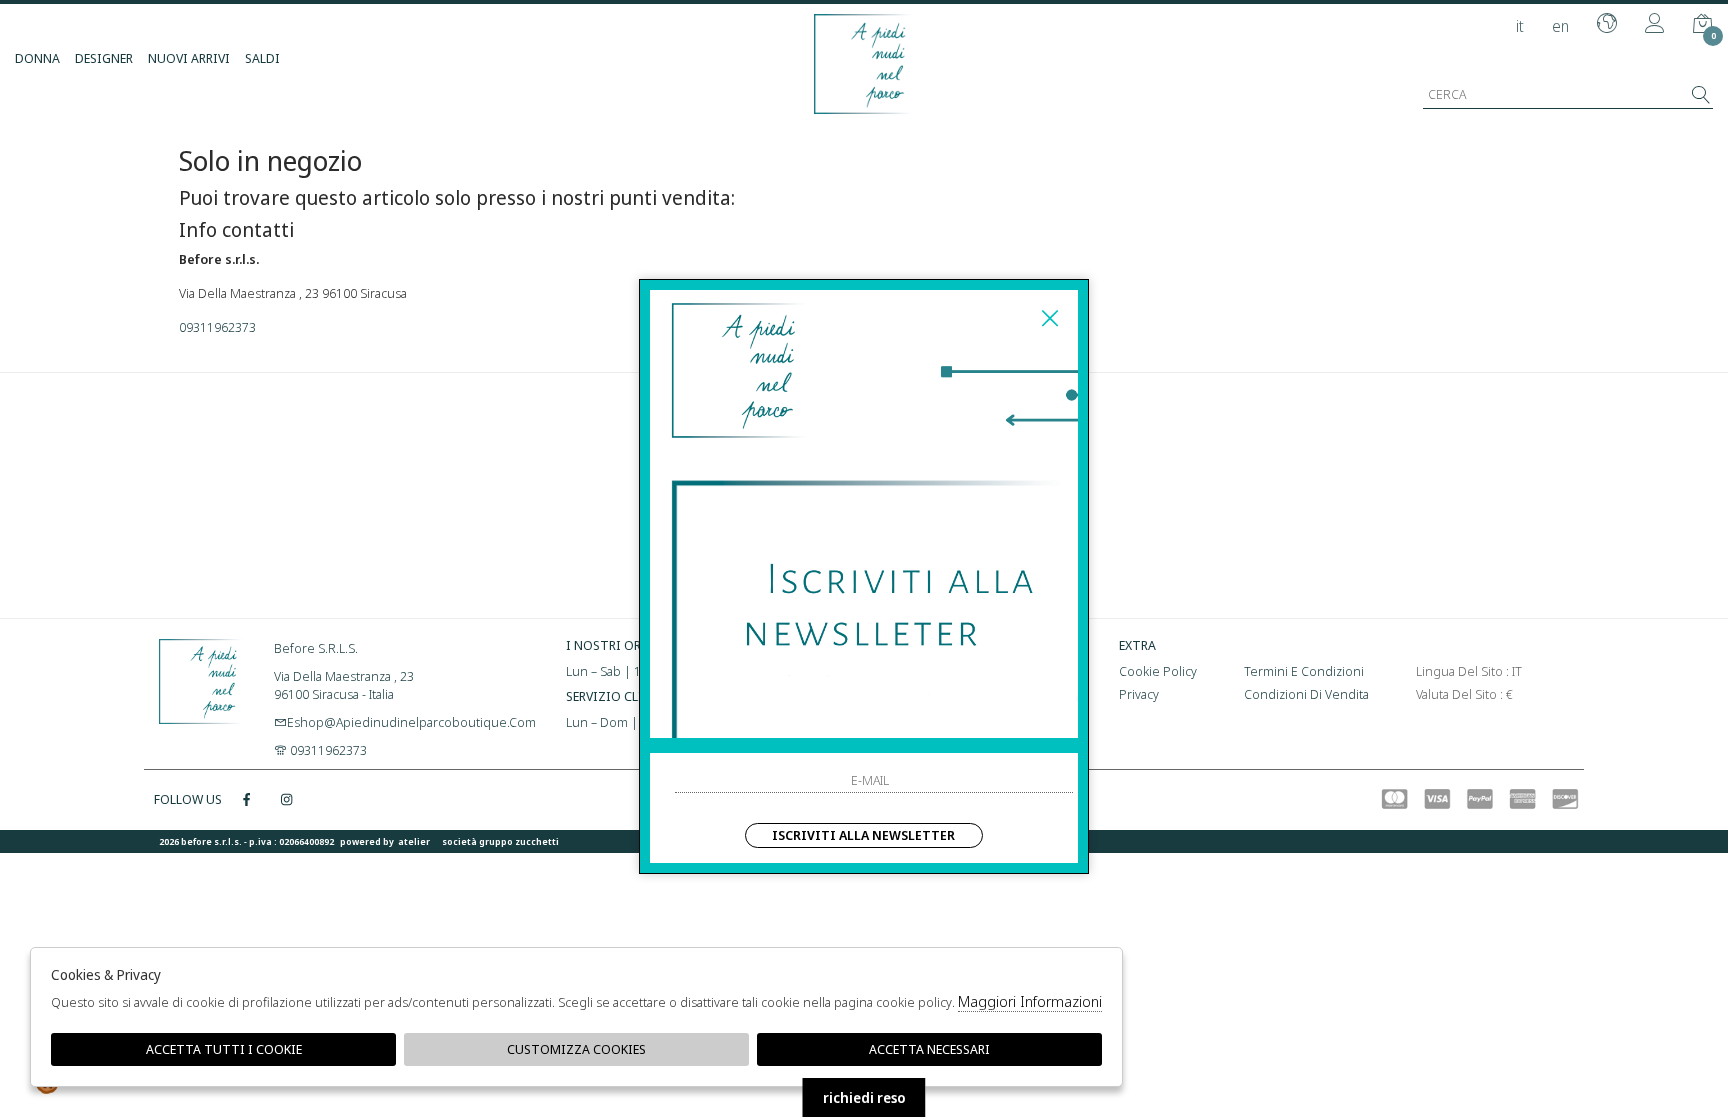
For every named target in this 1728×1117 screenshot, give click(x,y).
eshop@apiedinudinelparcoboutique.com (411, 722)
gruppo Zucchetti (519, 841)
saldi (262, 58)
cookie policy (1158, 671)
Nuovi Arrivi (189, 58)
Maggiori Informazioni (1030, 1001)
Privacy (1139, 694)
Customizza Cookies (576, 1049)
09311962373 (217, 327)
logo (201, 679)
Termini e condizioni (1304, 671)
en (1560, 26)
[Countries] (1607, 25)
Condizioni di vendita (1306, 694)
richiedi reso (864, 1097)
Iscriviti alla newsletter (863, 835)
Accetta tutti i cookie (224, 1049)
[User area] (1655, 25)
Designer (104, 58)
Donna (37, 58)
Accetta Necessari (929, 1049)
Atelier (414, 841)
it (1520, 26)
